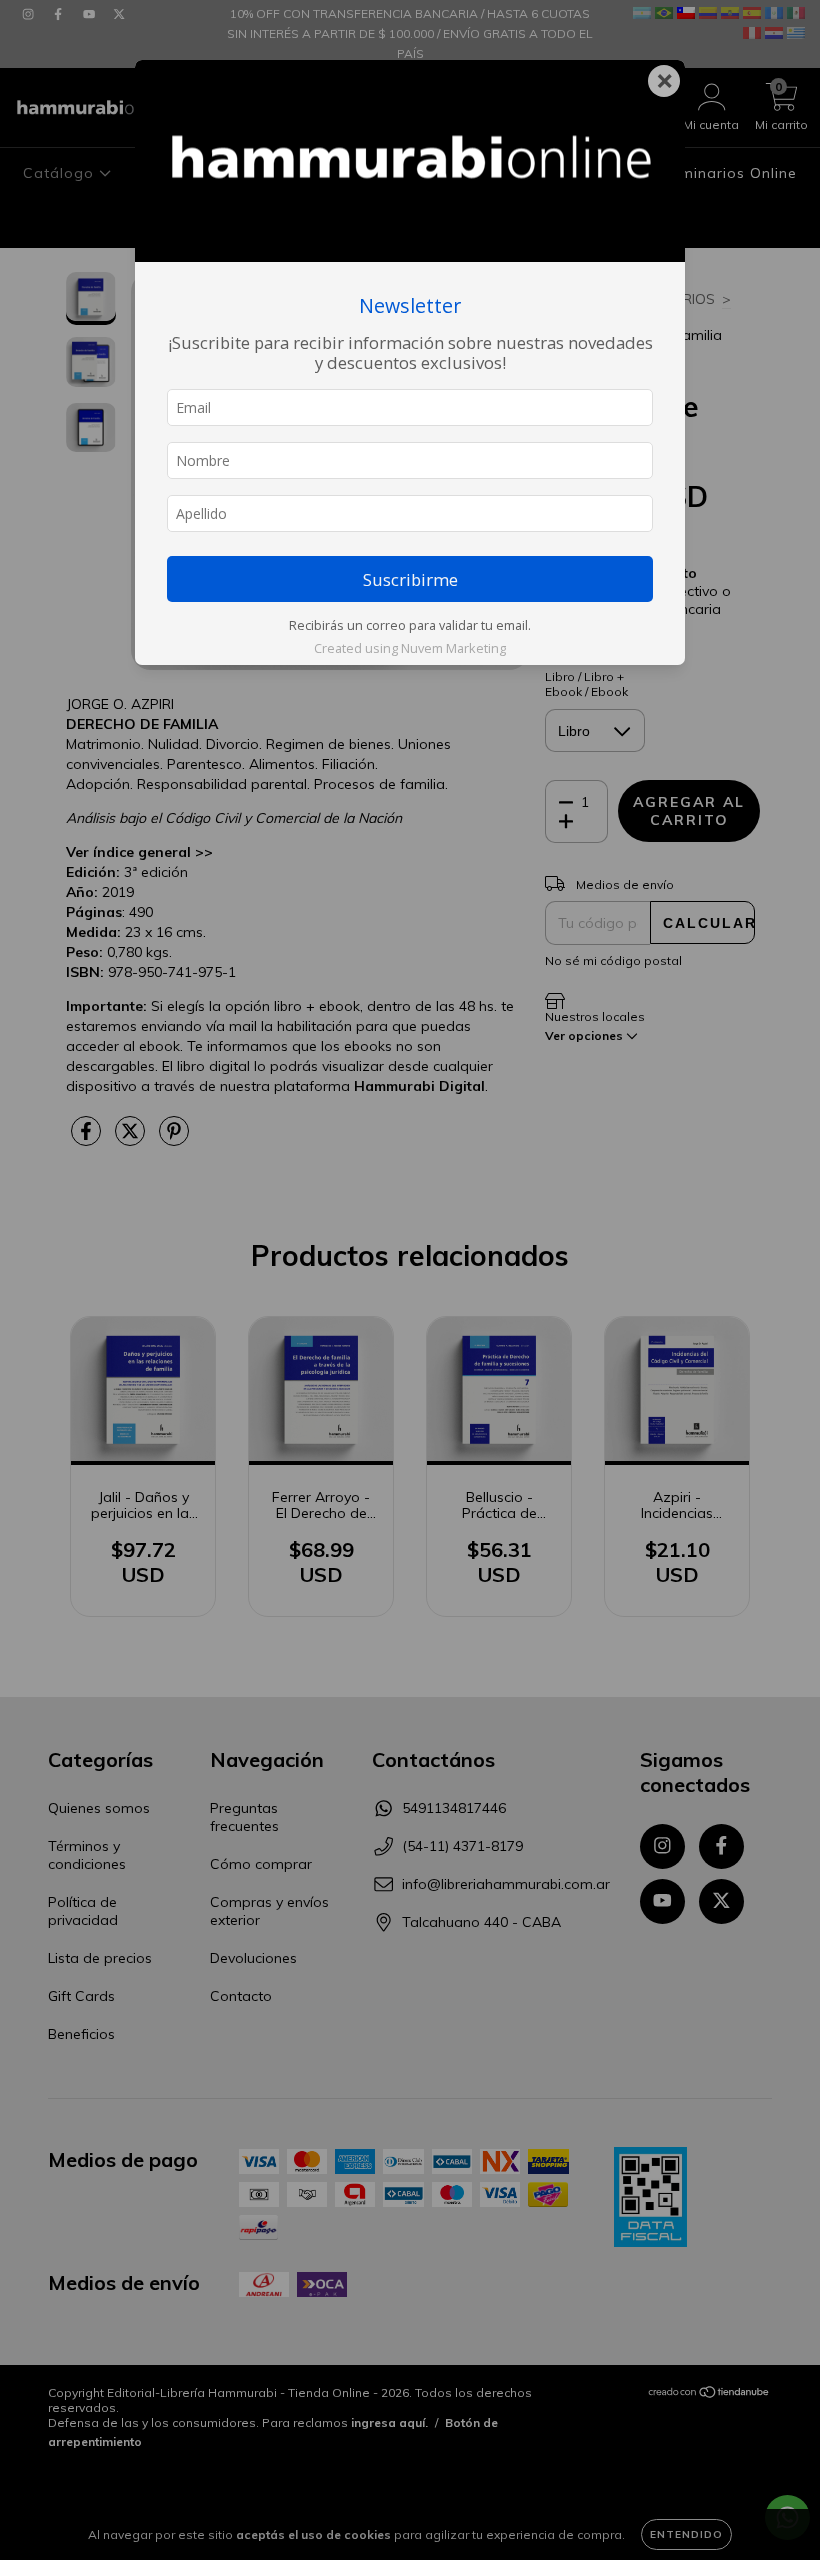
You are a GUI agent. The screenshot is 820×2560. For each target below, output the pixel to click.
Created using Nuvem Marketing (410, 648)
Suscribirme (410, 579)
